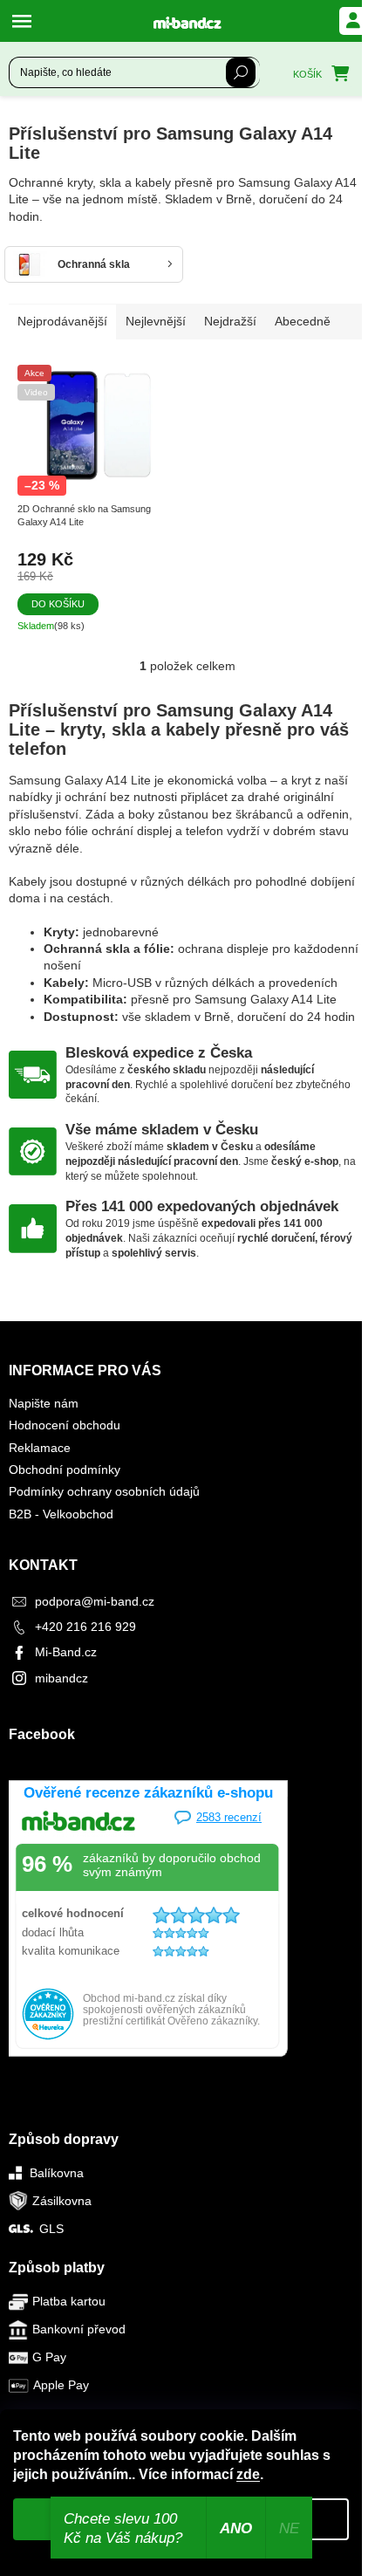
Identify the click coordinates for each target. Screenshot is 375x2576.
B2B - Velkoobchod (61, 1514)
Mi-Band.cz (66, 1652)
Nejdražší (230, 321)
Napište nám (44, 1403)
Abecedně (303, 321)
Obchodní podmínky (65, 1470)
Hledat (241, 72)
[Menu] (26, 21)
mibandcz (61, 1678)
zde (248, 2474)
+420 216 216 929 (85, 1627)
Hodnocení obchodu (65, 1425)
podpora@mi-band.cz (95, 1601)
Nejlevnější (156, 321)
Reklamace (40, 1448)
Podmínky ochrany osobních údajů (104, 1491)
